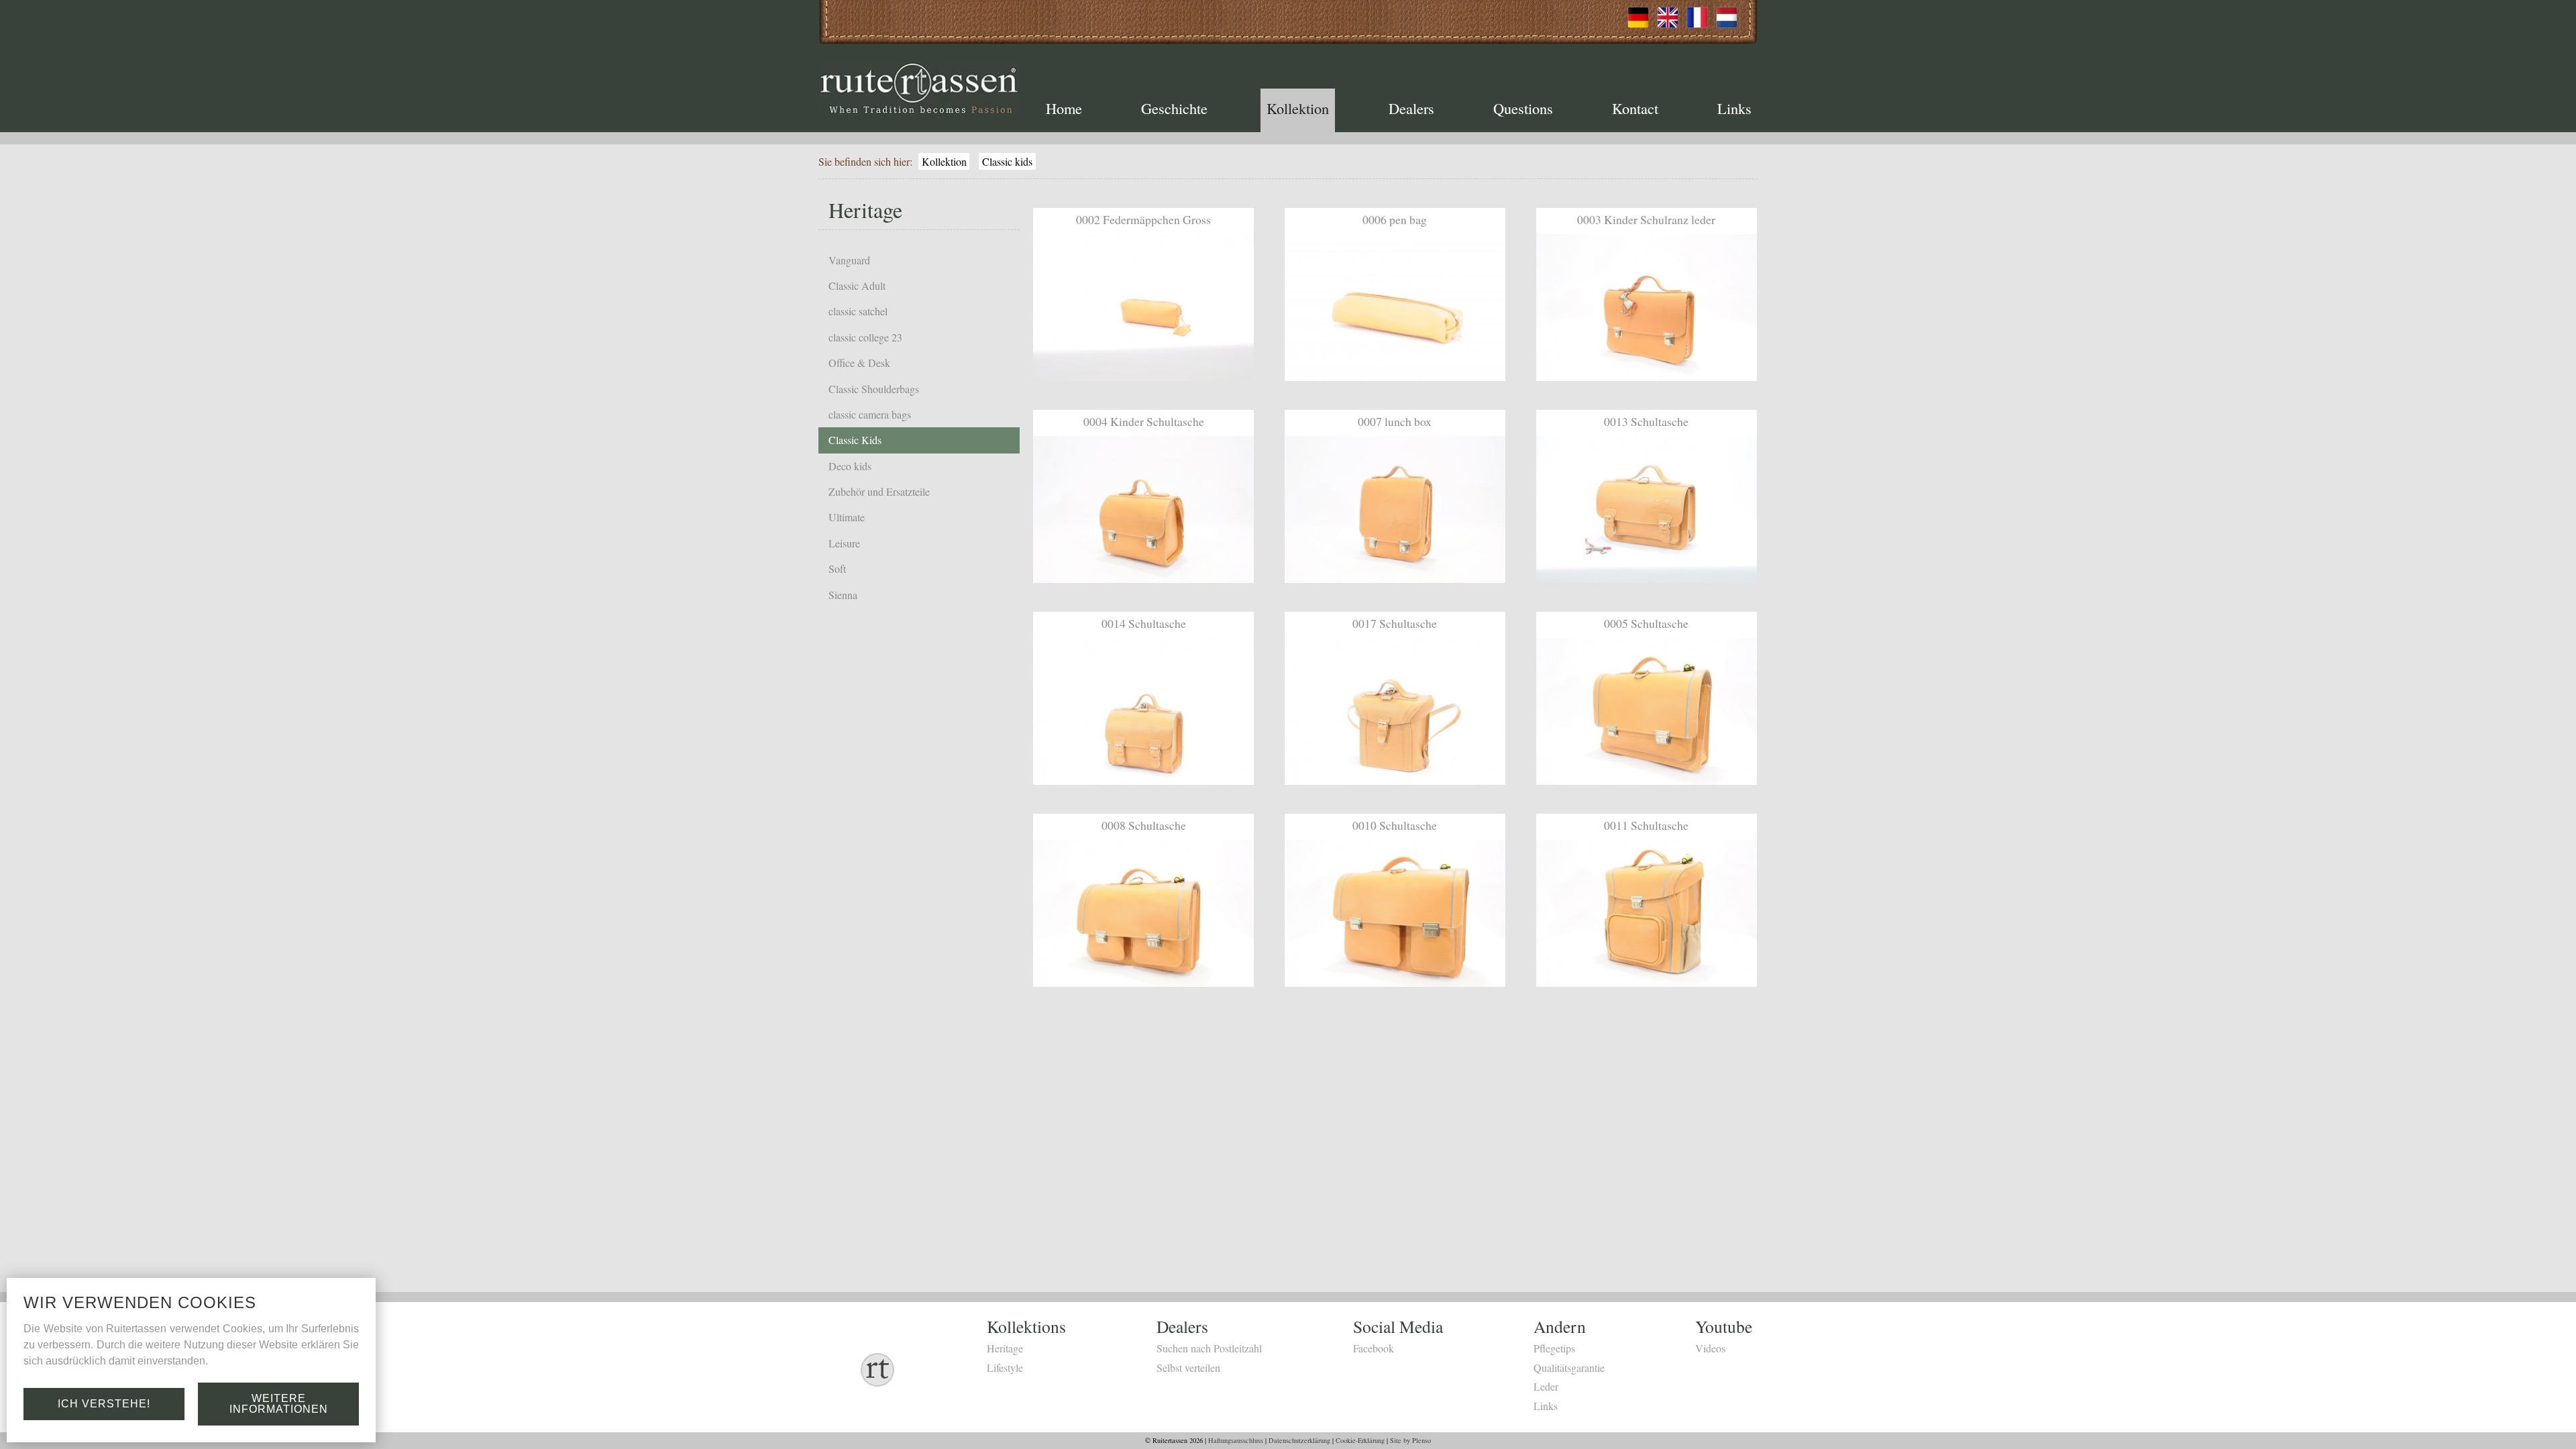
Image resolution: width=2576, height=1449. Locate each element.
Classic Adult (857, 285)
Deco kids (850, 466)
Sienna (843, 595)
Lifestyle (1005, 1367)
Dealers (1411, 108)
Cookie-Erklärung (1360, 1440)
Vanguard (849, 260)
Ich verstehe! (104, 1404)
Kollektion (1298, 108)
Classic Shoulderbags (874, 389)
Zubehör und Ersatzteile (879, 491)
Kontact (1635, 108)
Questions (1523, 108)
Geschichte (1174, 108)
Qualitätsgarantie (1569, 1367)
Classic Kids (855, 440)
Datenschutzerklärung (1299, 1440)
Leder (1546, 1386)
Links (1734, 108)
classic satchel (858, 311)
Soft (837, 569)
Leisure (844, 543)
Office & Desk (859, 363)
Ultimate (847, 517)
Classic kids (1007, 161)
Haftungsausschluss (1236, 1440)
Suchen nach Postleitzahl (1209, 1348)
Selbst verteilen (1188, 1367)
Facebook (1374, 1348)
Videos (1710, 1348)
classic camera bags (870, 414)
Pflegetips (1554, 1348)
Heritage (1005, 1348)
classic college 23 (865, 337)
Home (1064, 108)
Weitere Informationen (279, 1404)
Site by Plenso (1410, 1440)
